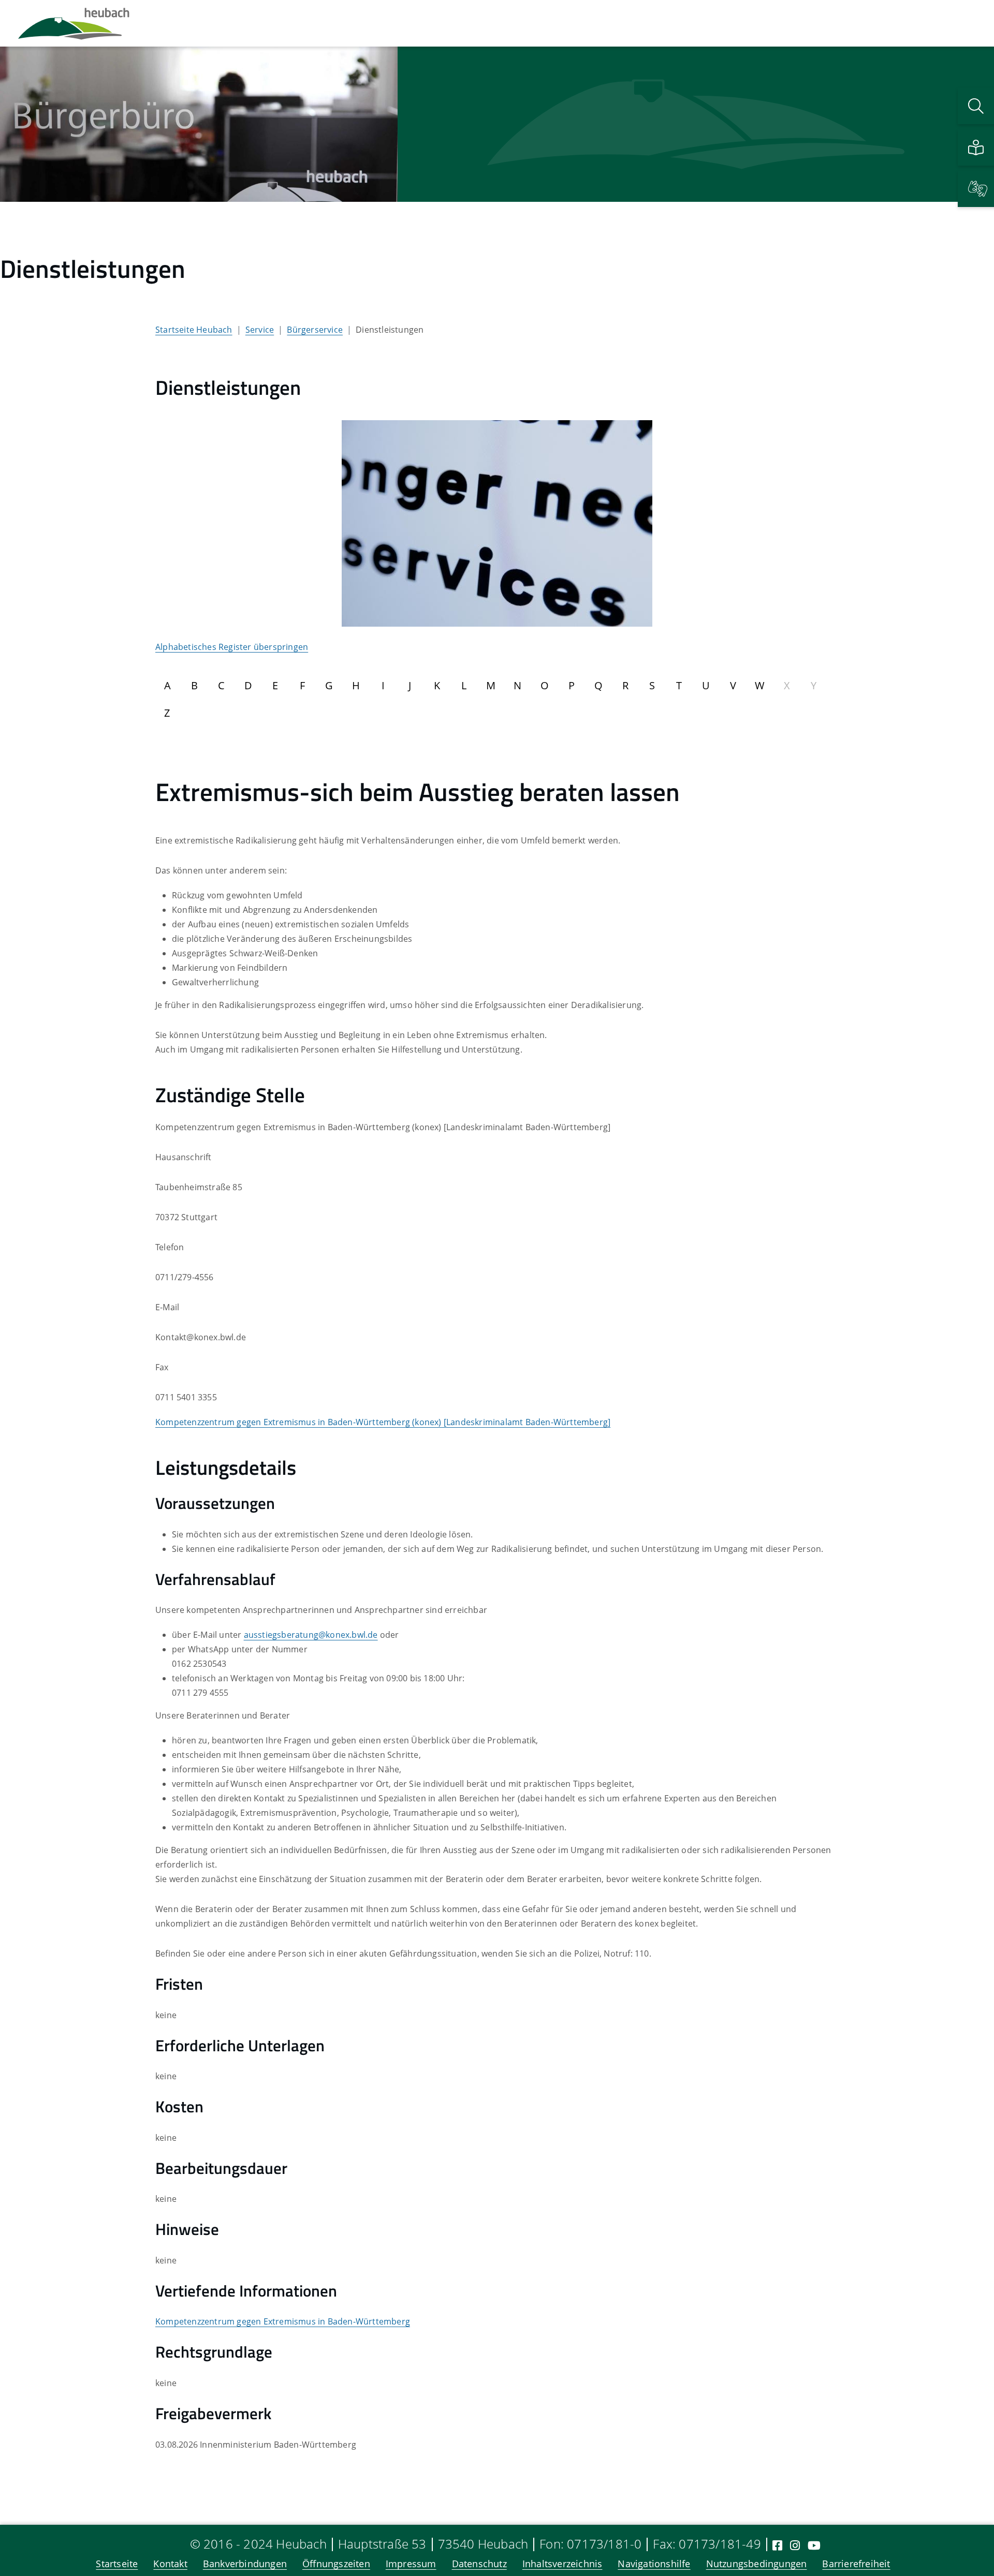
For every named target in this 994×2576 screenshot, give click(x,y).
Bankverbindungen (245, 2564)
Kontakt (170, 2564)
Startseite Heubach (194, 330)
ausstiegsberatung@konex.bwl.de (311, 1635)
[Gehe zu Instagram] (795, 2545)
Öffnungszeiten (336, 2564)
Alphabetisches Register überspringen (232, 647)
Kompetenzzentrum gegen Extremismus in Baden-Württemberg (283, 2321)
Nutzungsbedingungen (757, 2564)
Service (260, 330)
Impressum (411, 2564)
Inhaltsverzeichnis (562, 2564)
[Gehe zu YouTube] (814, 2545)
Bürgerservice (315, 330)
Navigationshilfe (654, 2564)
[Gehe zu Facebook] (777, 2545)
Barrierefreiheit (856, 2564)
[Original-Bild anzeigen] (497, 523)
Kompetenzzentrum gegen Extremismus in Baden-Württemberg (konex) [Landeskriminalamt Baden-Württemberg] (383, 1422)
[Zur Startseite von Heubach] (74, 23)
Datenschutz (479, 2564)
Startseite (117, 2564)
